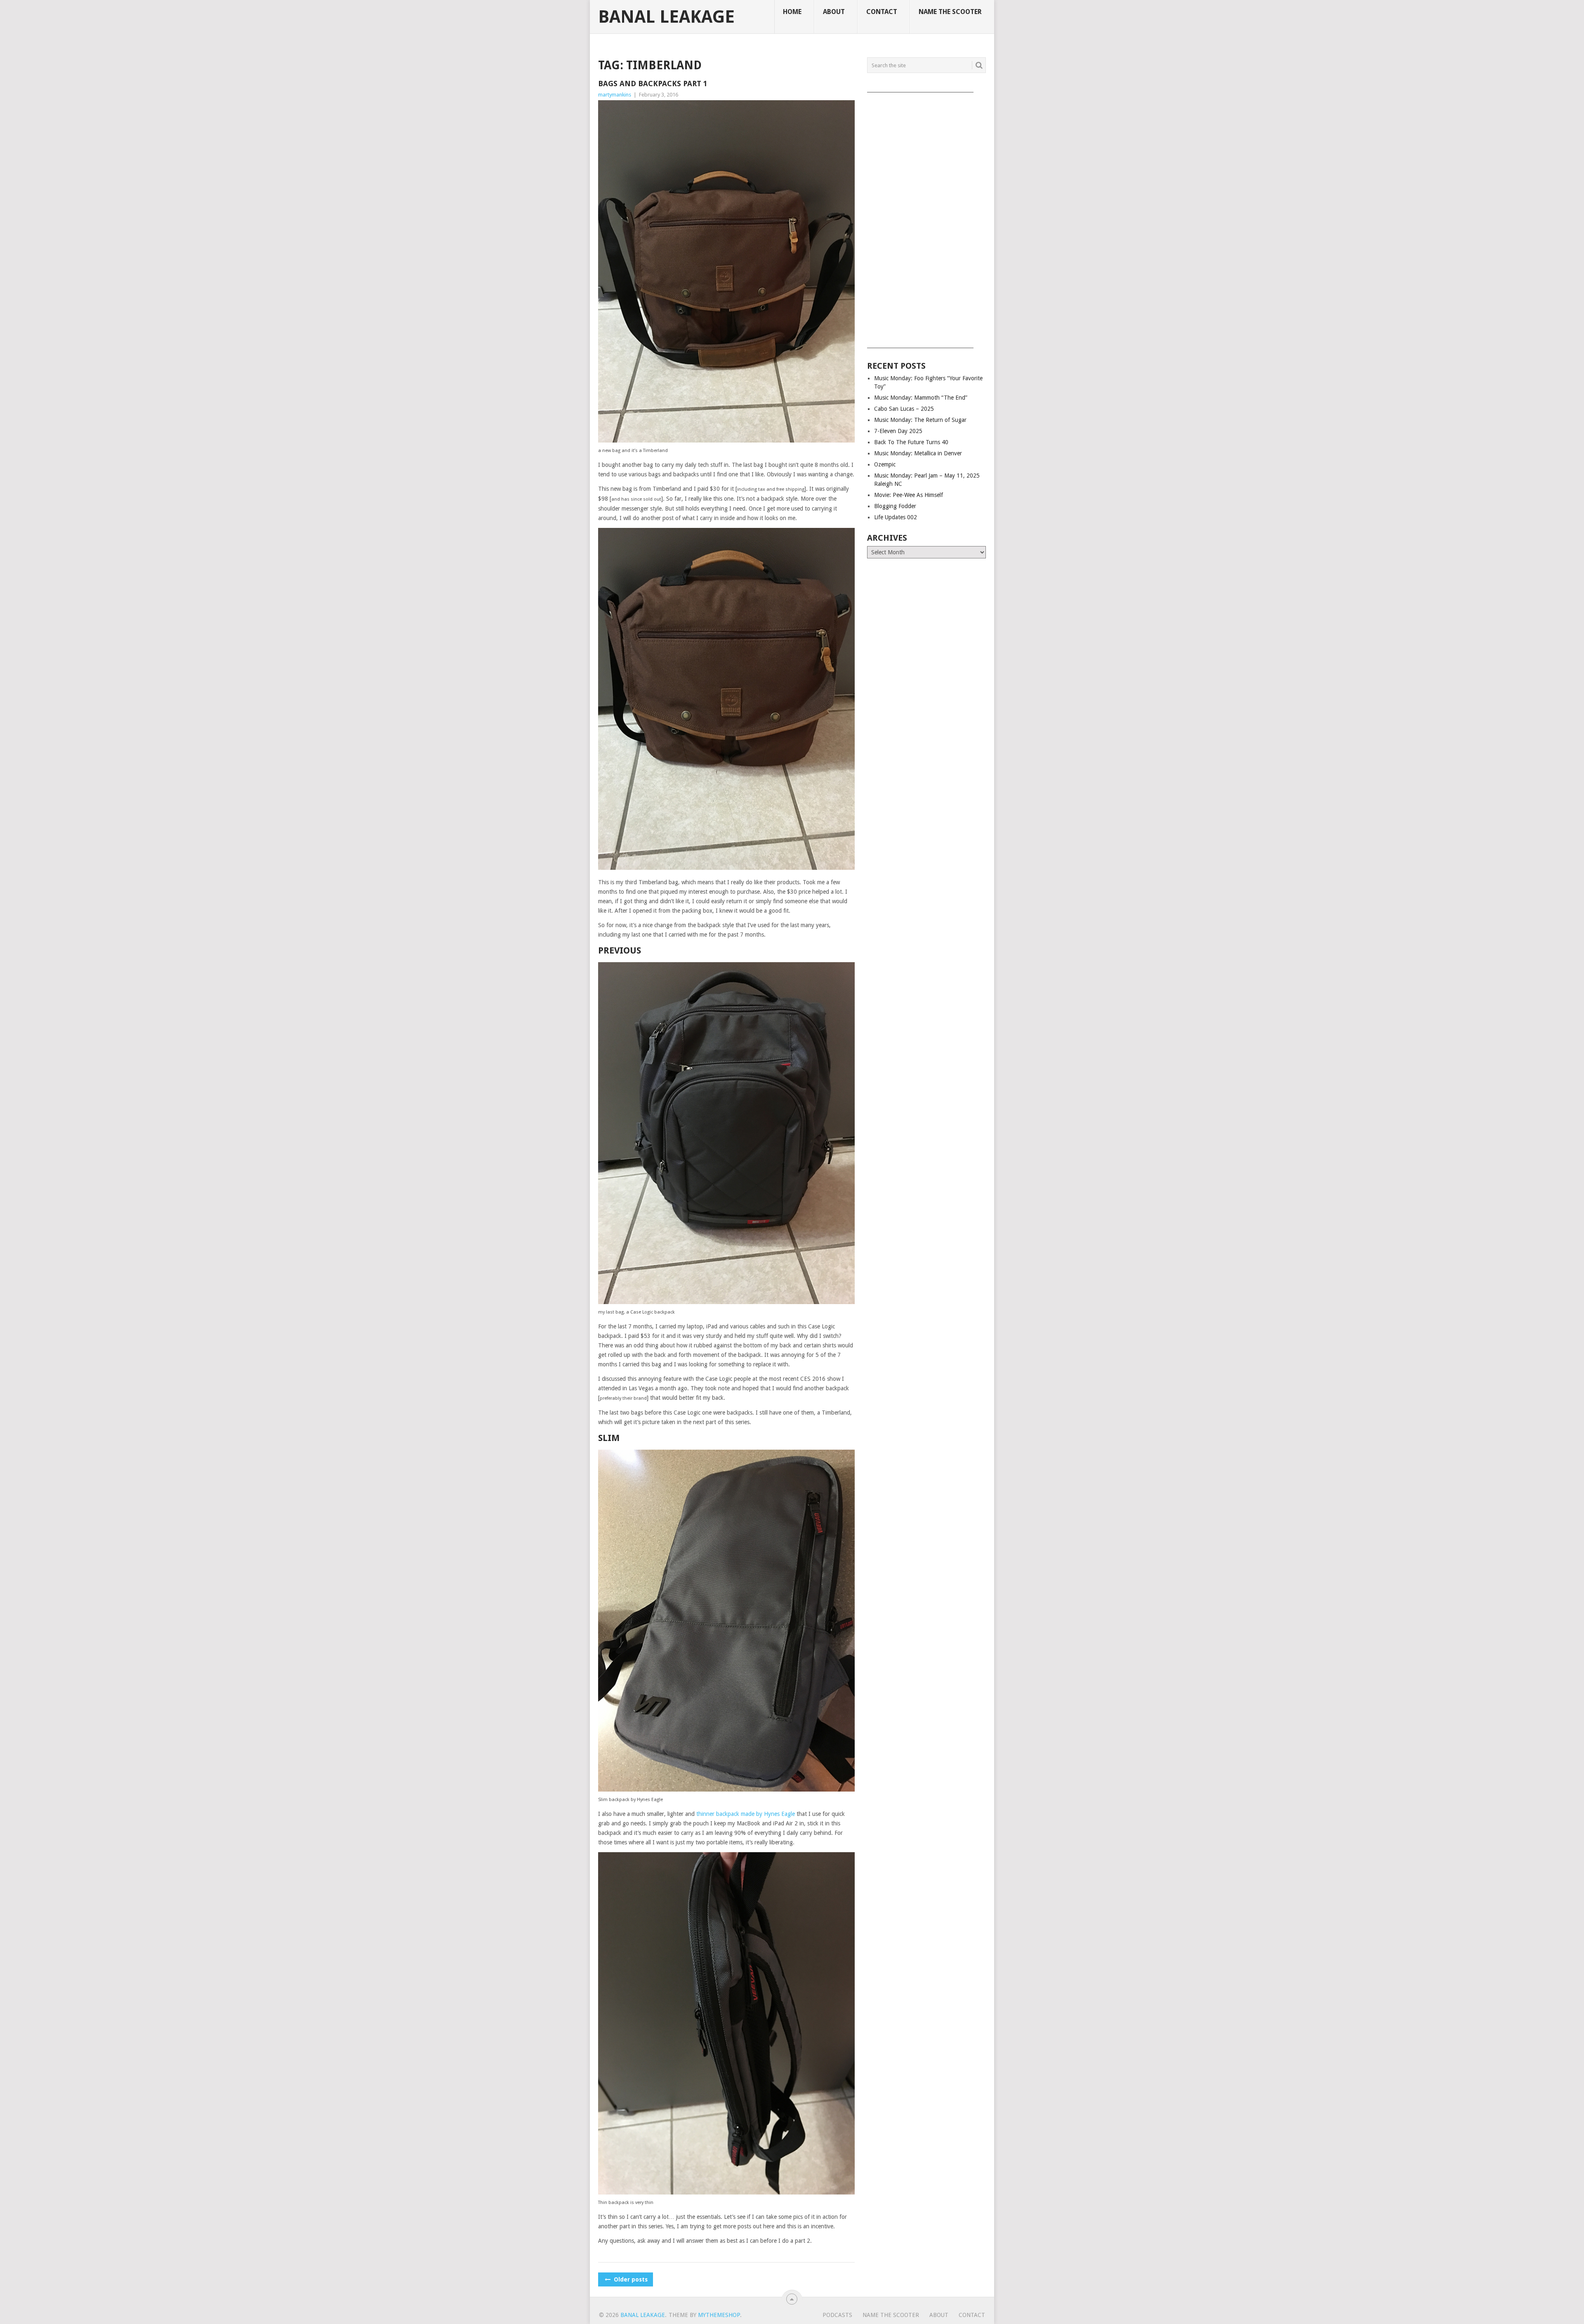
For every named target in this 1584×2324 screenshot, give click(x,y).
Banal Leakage (666, 17)
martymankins (615, 95)
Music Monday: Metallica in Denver (918, 453)
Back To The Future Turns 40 (911, 442)
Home (792, 12)
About (834, 12)
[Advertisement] (926, 217)
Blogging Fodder (895, 506)
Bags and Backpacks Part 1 (653, 84)
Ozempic (885, 464)
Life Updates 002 (896, 517)
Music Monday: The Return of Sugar (920, 420)
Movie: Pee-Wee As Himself (909, 495)
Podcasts (837, 2315)
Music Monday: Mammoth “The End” (921, 398)
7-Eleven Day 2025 (898, 431)
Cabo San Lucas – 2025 (904, 409)
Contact (882, 12)
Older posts (630, 2279)
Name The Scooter (950, 12)
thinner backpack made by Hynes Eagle (746, 1814)
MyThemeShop (719, 2315)
